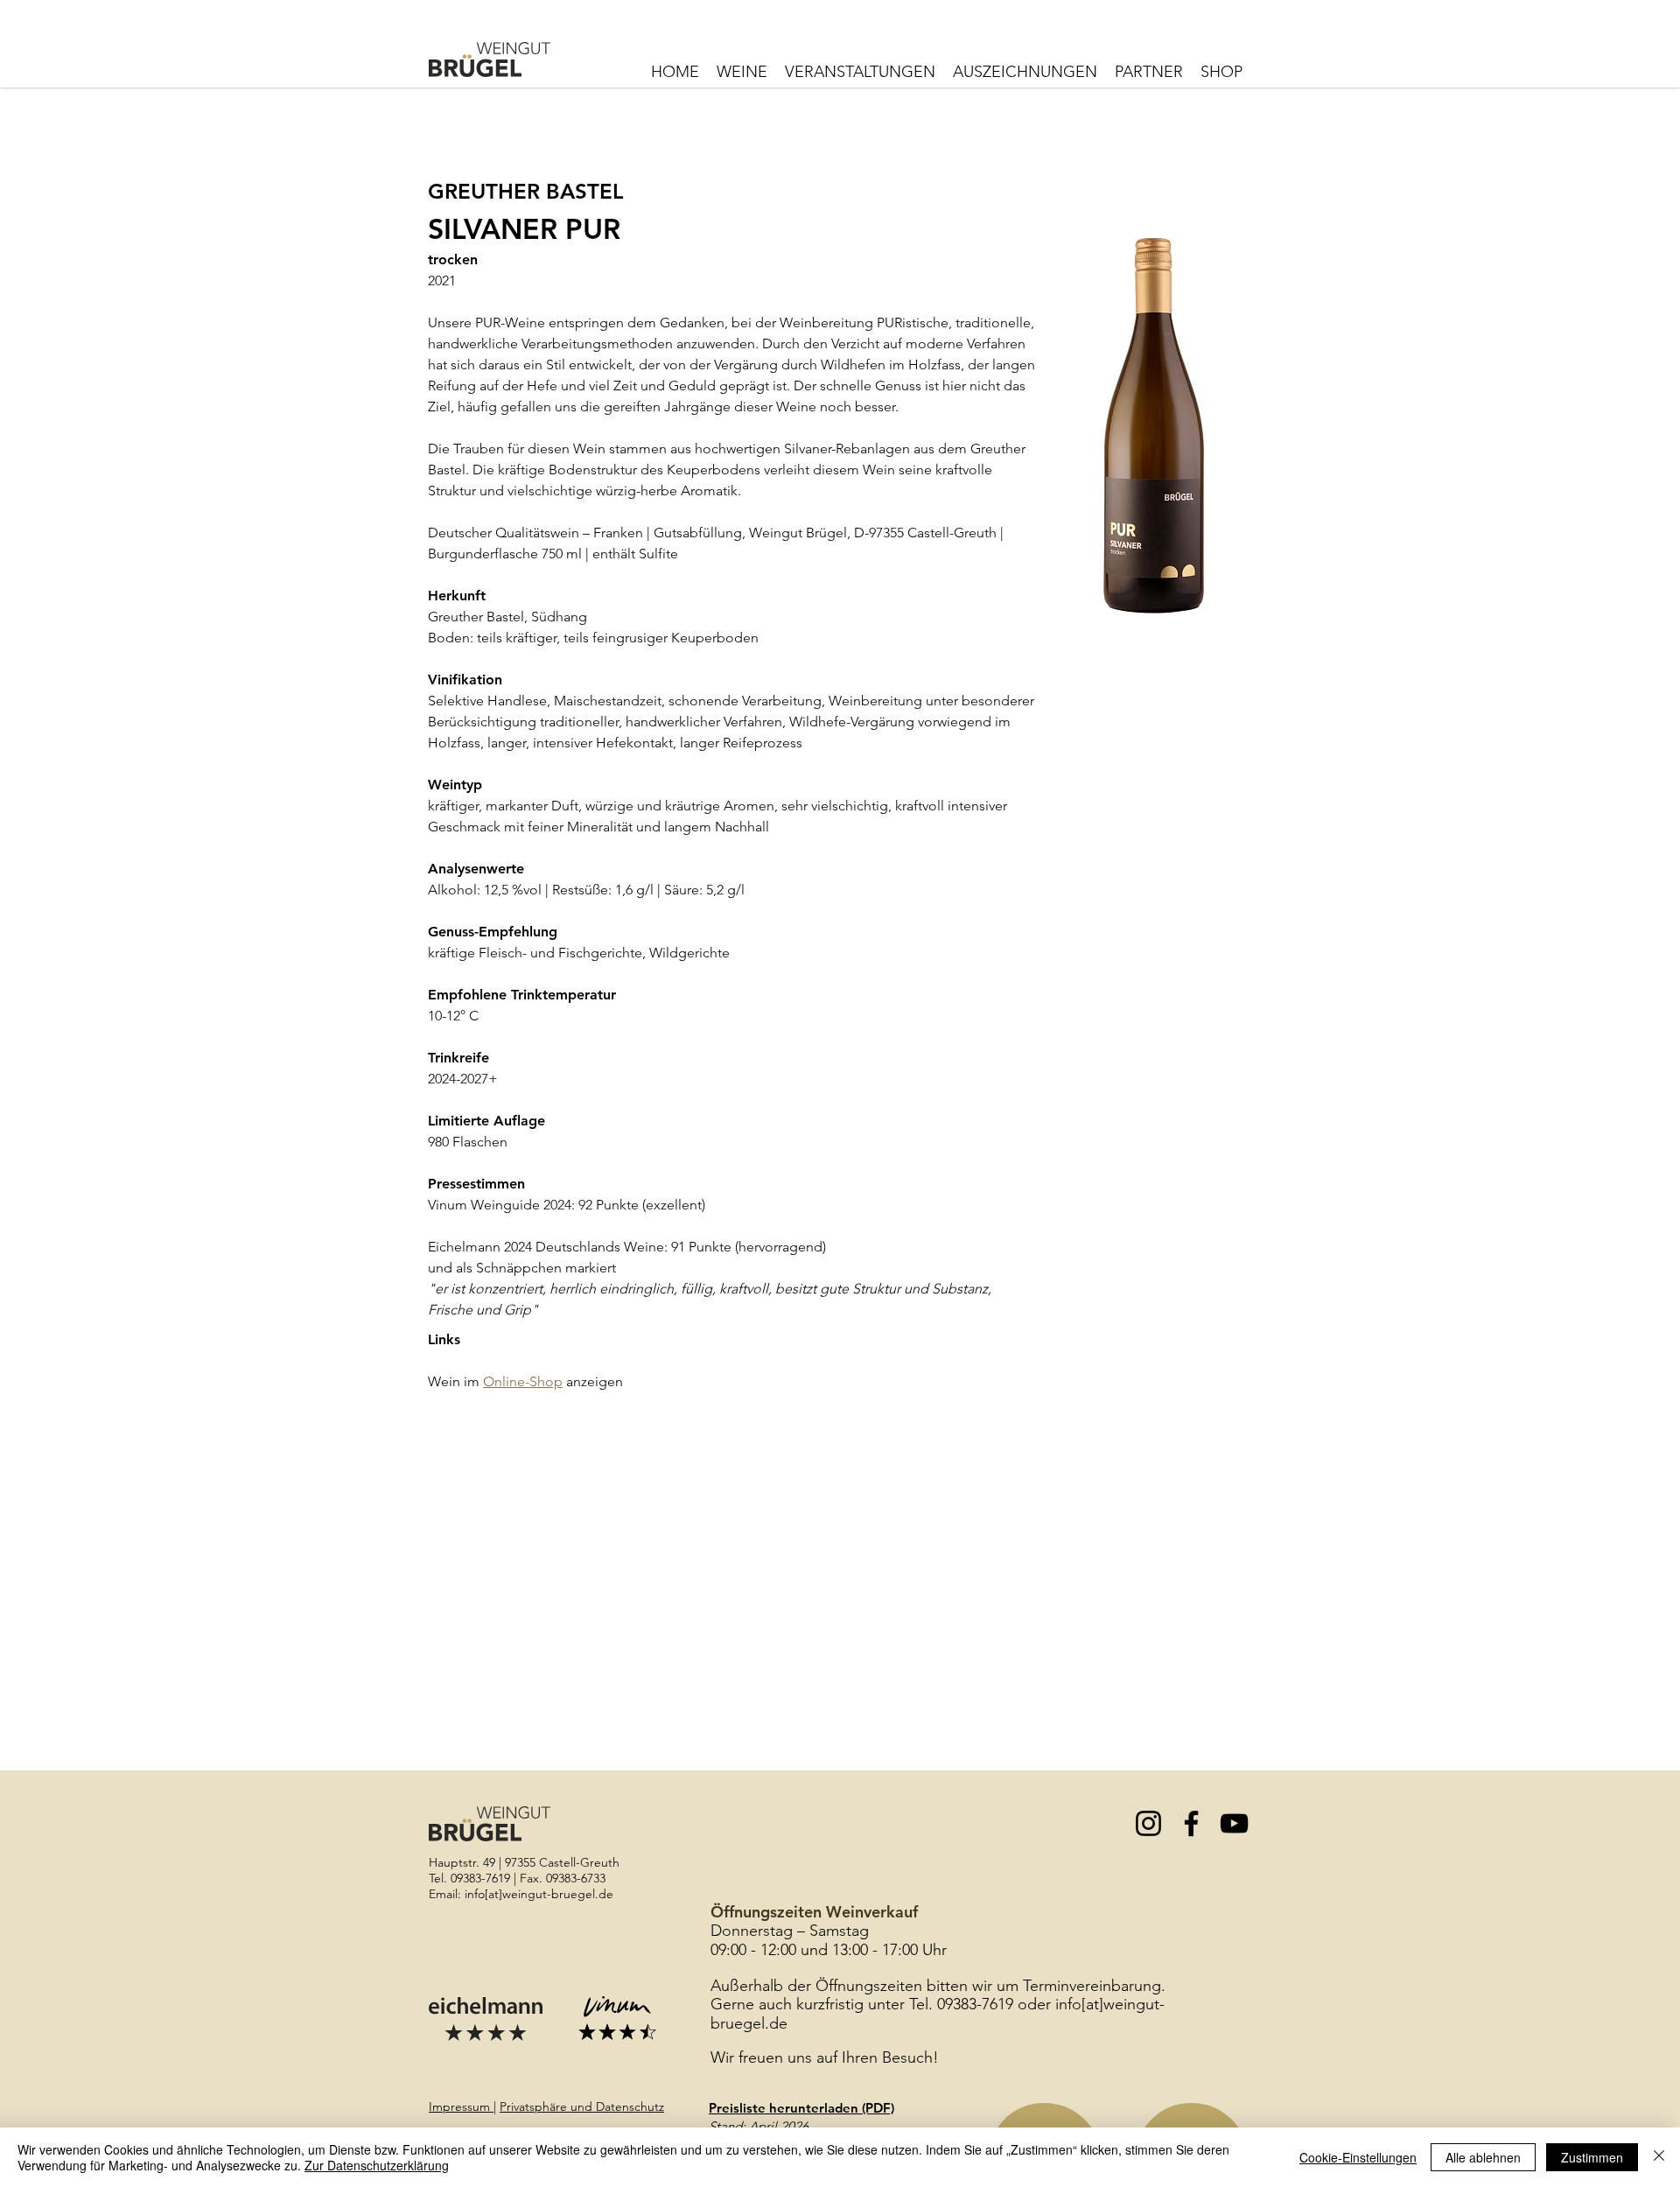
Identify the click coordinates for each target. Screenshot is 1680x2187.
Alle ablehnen (1483, 2157)
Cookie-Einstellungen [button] (1358, 2157)
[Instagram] (1148, 1823)
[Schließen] (1659, 2157)
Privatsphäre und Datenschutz (582, 2106)
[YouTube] (1234, 1823)
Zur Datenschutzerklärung (377, 2165)
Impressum (461, 2106)
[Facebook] (1191, 1823)
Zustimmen (1592, 2157)
